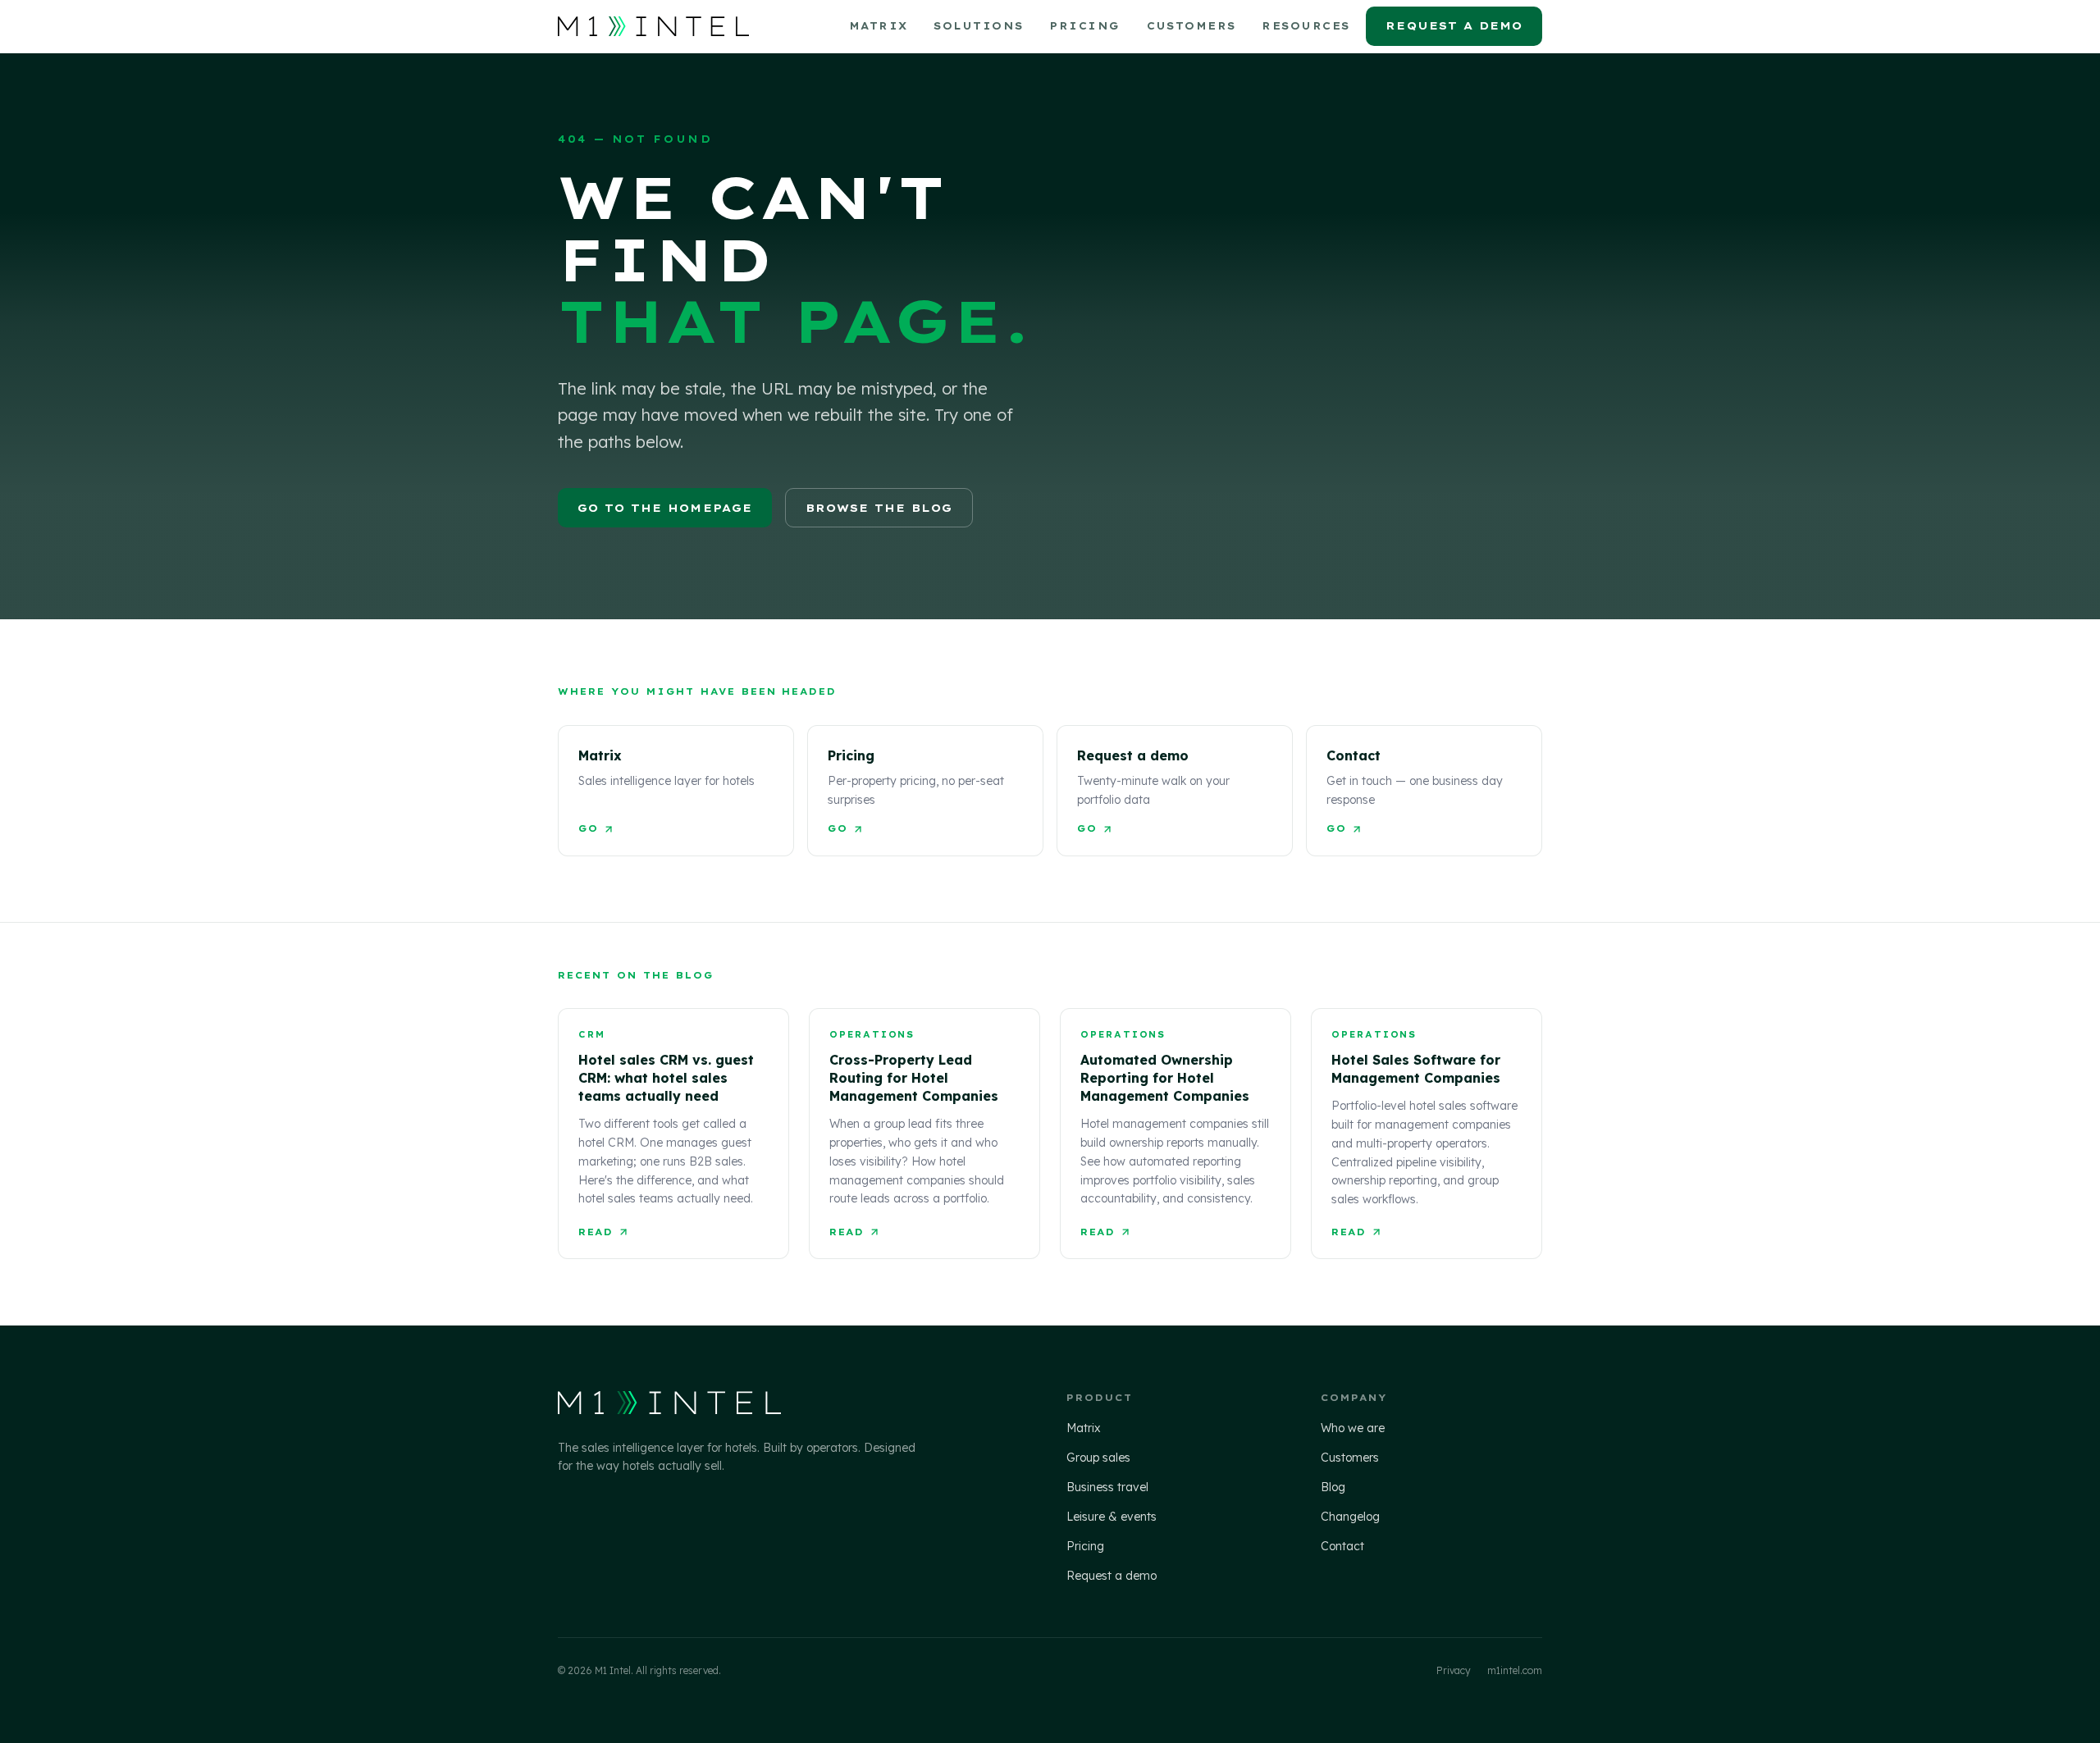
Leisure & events (1112, 1517)
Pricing (1084, 26)
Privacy (1454, 1670)
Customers (1192, 26)
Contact (1342, 1546)
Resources (1306, 26)
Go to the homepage (665, 508)
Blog (1333, 1487)
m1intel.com (1515, 1670)
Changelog (1350, 1517)
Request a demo (1454, 25)
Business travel (1107, 1487)
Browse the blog (879, 508)
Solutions (978, 26)
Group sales (1098, 1458)
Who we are (1353, 1428)
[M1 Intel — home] (653, 26)
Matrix (879, 26)
